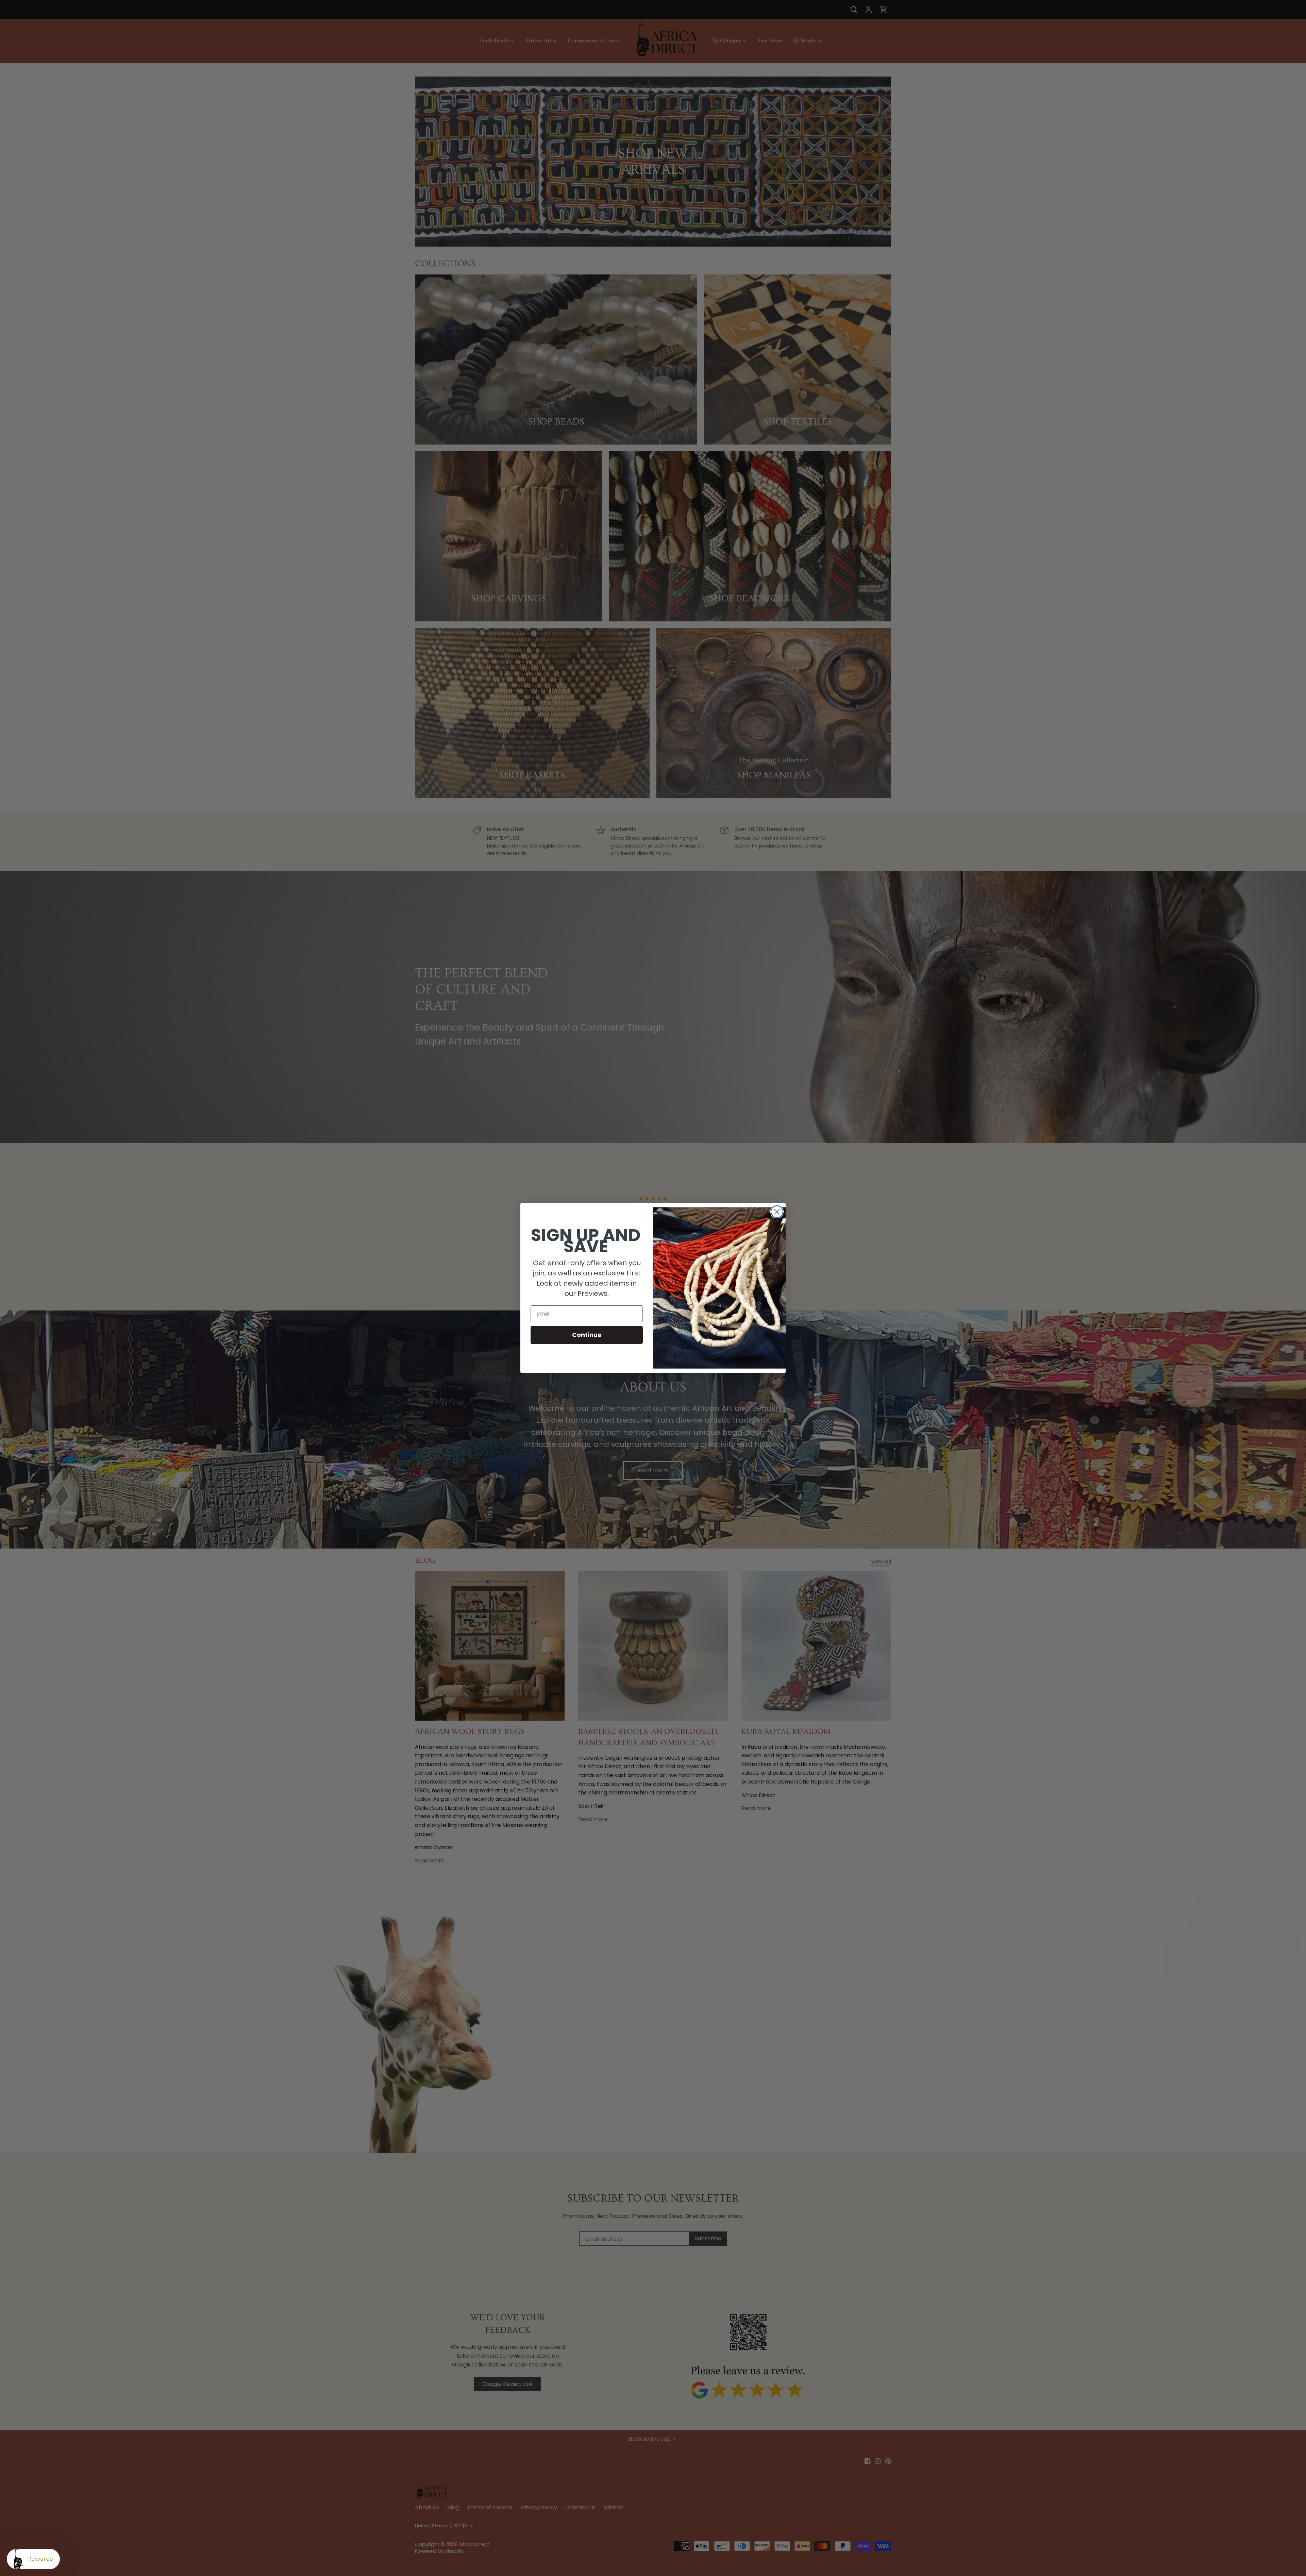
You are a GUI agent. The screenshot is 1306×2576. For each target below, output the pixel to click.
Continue (587, 1335)
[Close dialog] (777, 1212)
